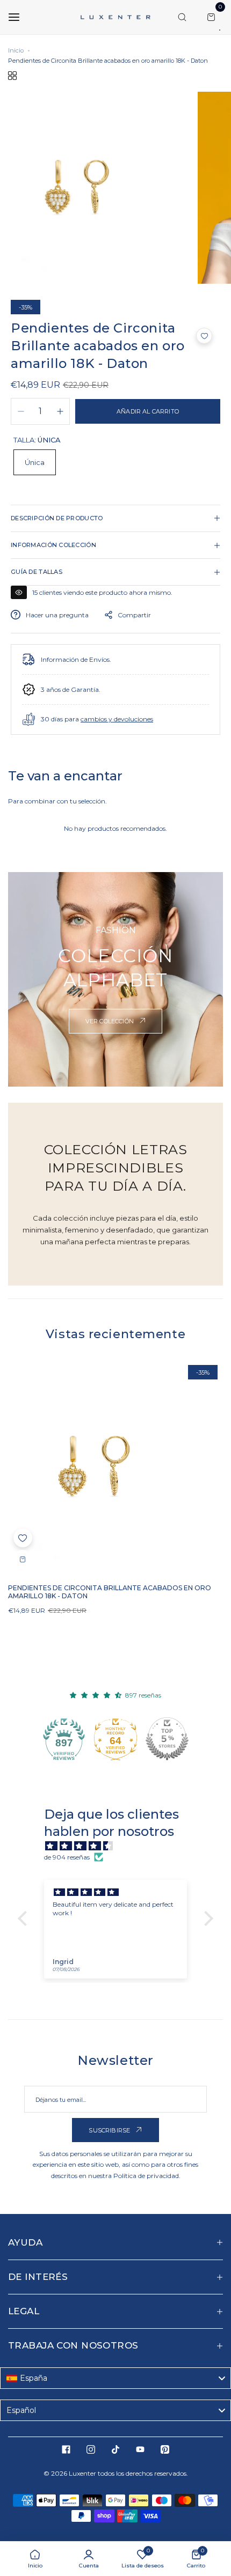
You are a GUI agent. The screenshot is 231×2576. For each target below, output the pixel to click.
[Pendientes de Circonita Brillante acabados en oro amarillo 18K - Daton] (115, 1467)
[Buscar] (182, 17)
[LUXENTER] (115, 17)
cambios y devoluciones (117, 719)
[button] (204, 336)
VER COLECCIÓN (110, 1021)
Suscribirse (110, 2130)
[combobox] (115, 2378)
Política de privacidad (146, 2176)
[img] (121, 1846)
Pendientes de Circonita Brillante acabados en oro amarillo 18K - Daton (110, 1592)
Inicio (16, 50)
